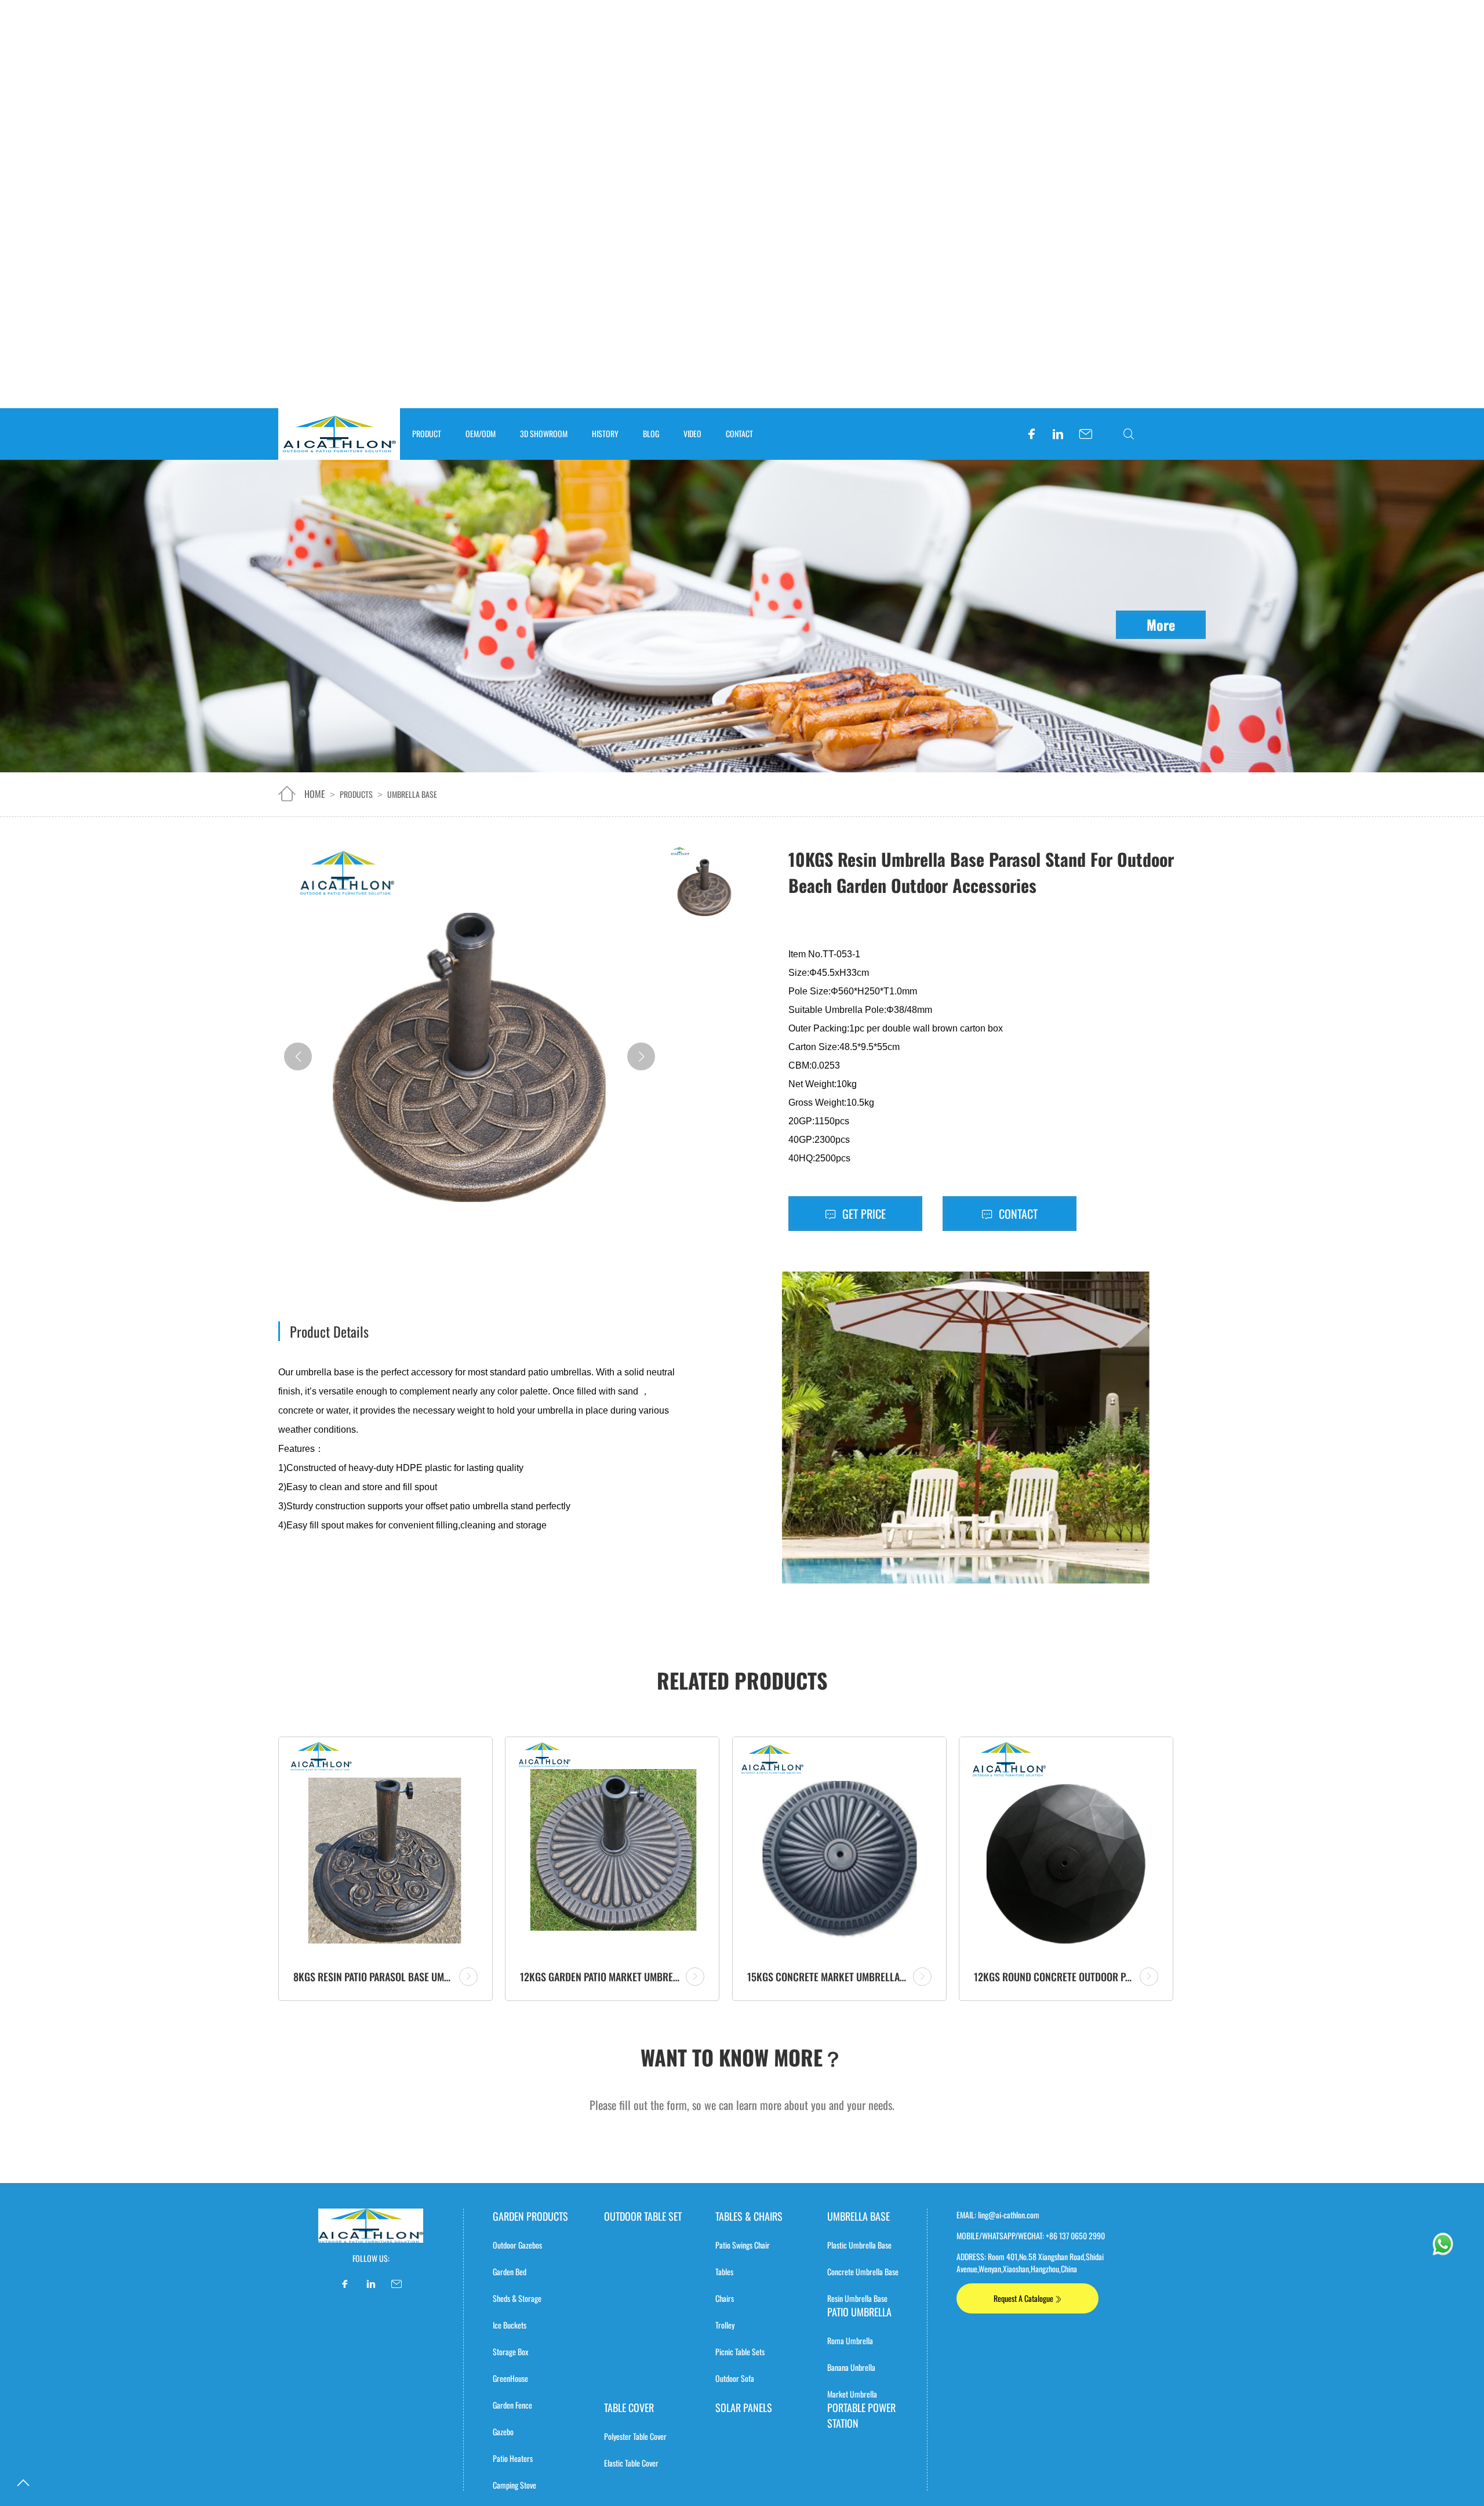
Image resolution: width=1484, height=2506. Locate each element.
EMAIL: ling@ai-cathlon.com (998, 2215)
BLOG (651, 433)
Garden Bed (510, 2271)
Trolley (725, 2325)
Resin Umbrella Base (857, 2298)
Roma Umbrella (850, 2340)
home (315, 794)
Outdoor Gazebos (517, 2245)
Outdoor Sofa (735, 2378)
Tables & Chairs (749, 2216)
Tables (724, 2271)
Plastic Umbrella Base (859, 2245)
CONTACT (739, 433)
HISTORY (605, 433)
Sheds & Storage (517, 2298)
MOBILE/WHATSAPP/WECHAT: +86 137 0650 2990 (1031, 2236)
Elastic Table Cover (631, 2463)
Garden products (530, 2216)
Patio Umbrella (859, 2312)
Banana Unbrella (851, 2367)
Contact (1017, 1214)
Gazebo (503, 2431)
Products (356, 794)
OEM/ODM (481, 433)
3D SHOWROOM (544, 433)
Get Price (863, 1214)
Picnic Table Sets (740, 2351)
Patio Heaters (513, 2458)
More (1161, 624)
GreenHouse (510, 2378)
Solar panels (744, 2407)
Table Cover (629, 2407)
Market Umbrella (852, 2394)
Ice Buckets (510, 2325)
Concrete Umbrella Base (863, 2271)
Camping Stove (514, 2485)
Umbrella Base (412, 794)
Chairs (725, 2298)
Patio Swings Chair (743, 2245)
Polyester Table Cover (635, 2436)
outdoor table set (643, 2216)
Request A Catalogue (1024, 2298)
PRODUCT (427, 433)
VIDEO (692, 433)
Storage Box (510, 2351)
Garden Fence (512, 2405)
